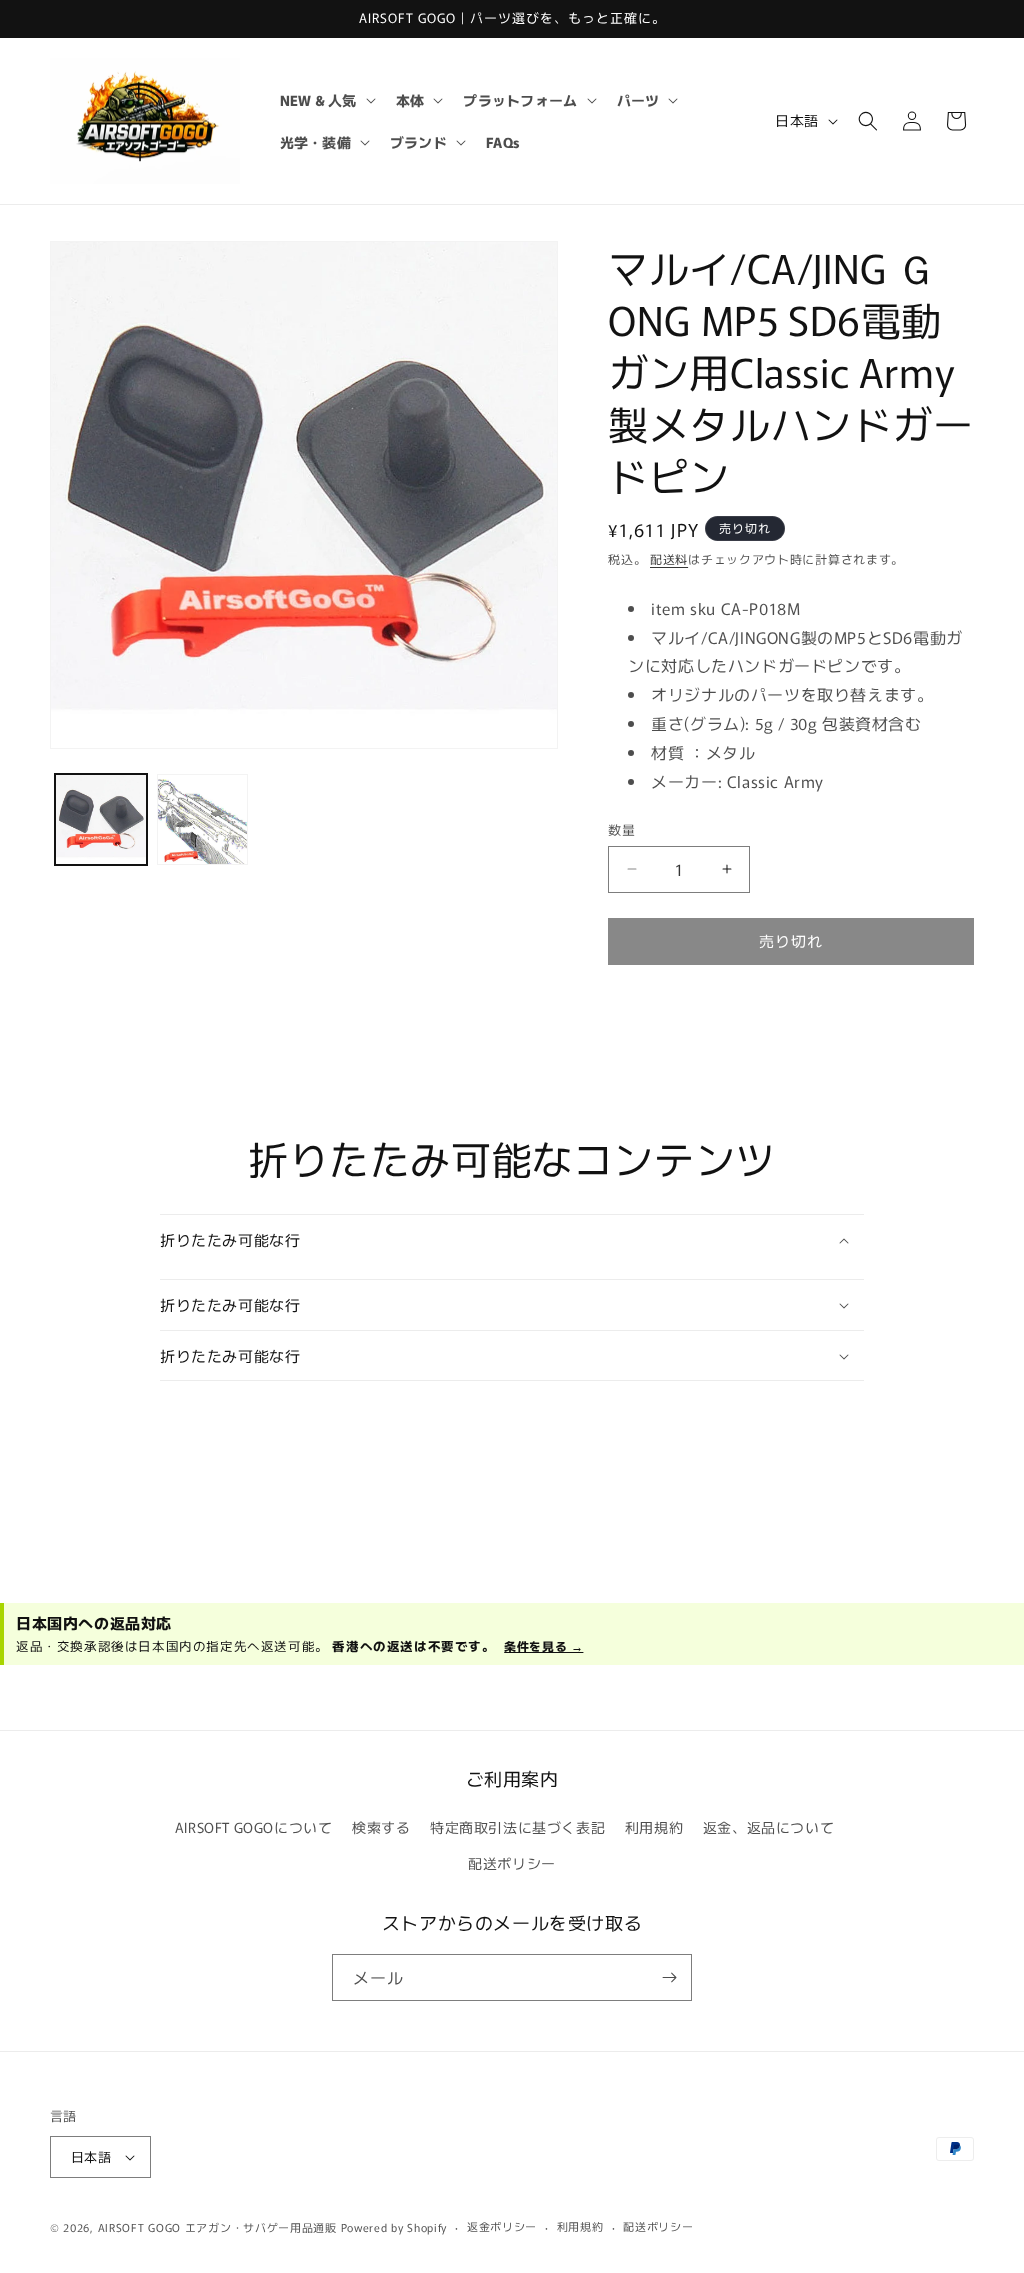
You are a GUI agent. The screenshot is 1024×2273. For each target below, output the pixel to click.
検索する (381, 1827)
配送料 (669, 558)
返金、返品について (768, 1827)
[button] (326, 100)
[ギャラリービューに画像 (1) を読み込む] (101, 820)
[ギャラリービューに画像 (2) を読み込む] (203, 820)
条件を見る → (543, 1645)
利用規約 (654, 1827)
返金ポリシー (502, 2226)
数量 (621, 829)
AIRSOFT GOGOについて (254, 1827)
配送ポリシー (512, 1863)
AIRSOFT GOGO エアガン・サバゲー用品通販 (217, 2227)
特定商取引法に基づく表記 (517, 1827)
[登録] (669, 1977)
